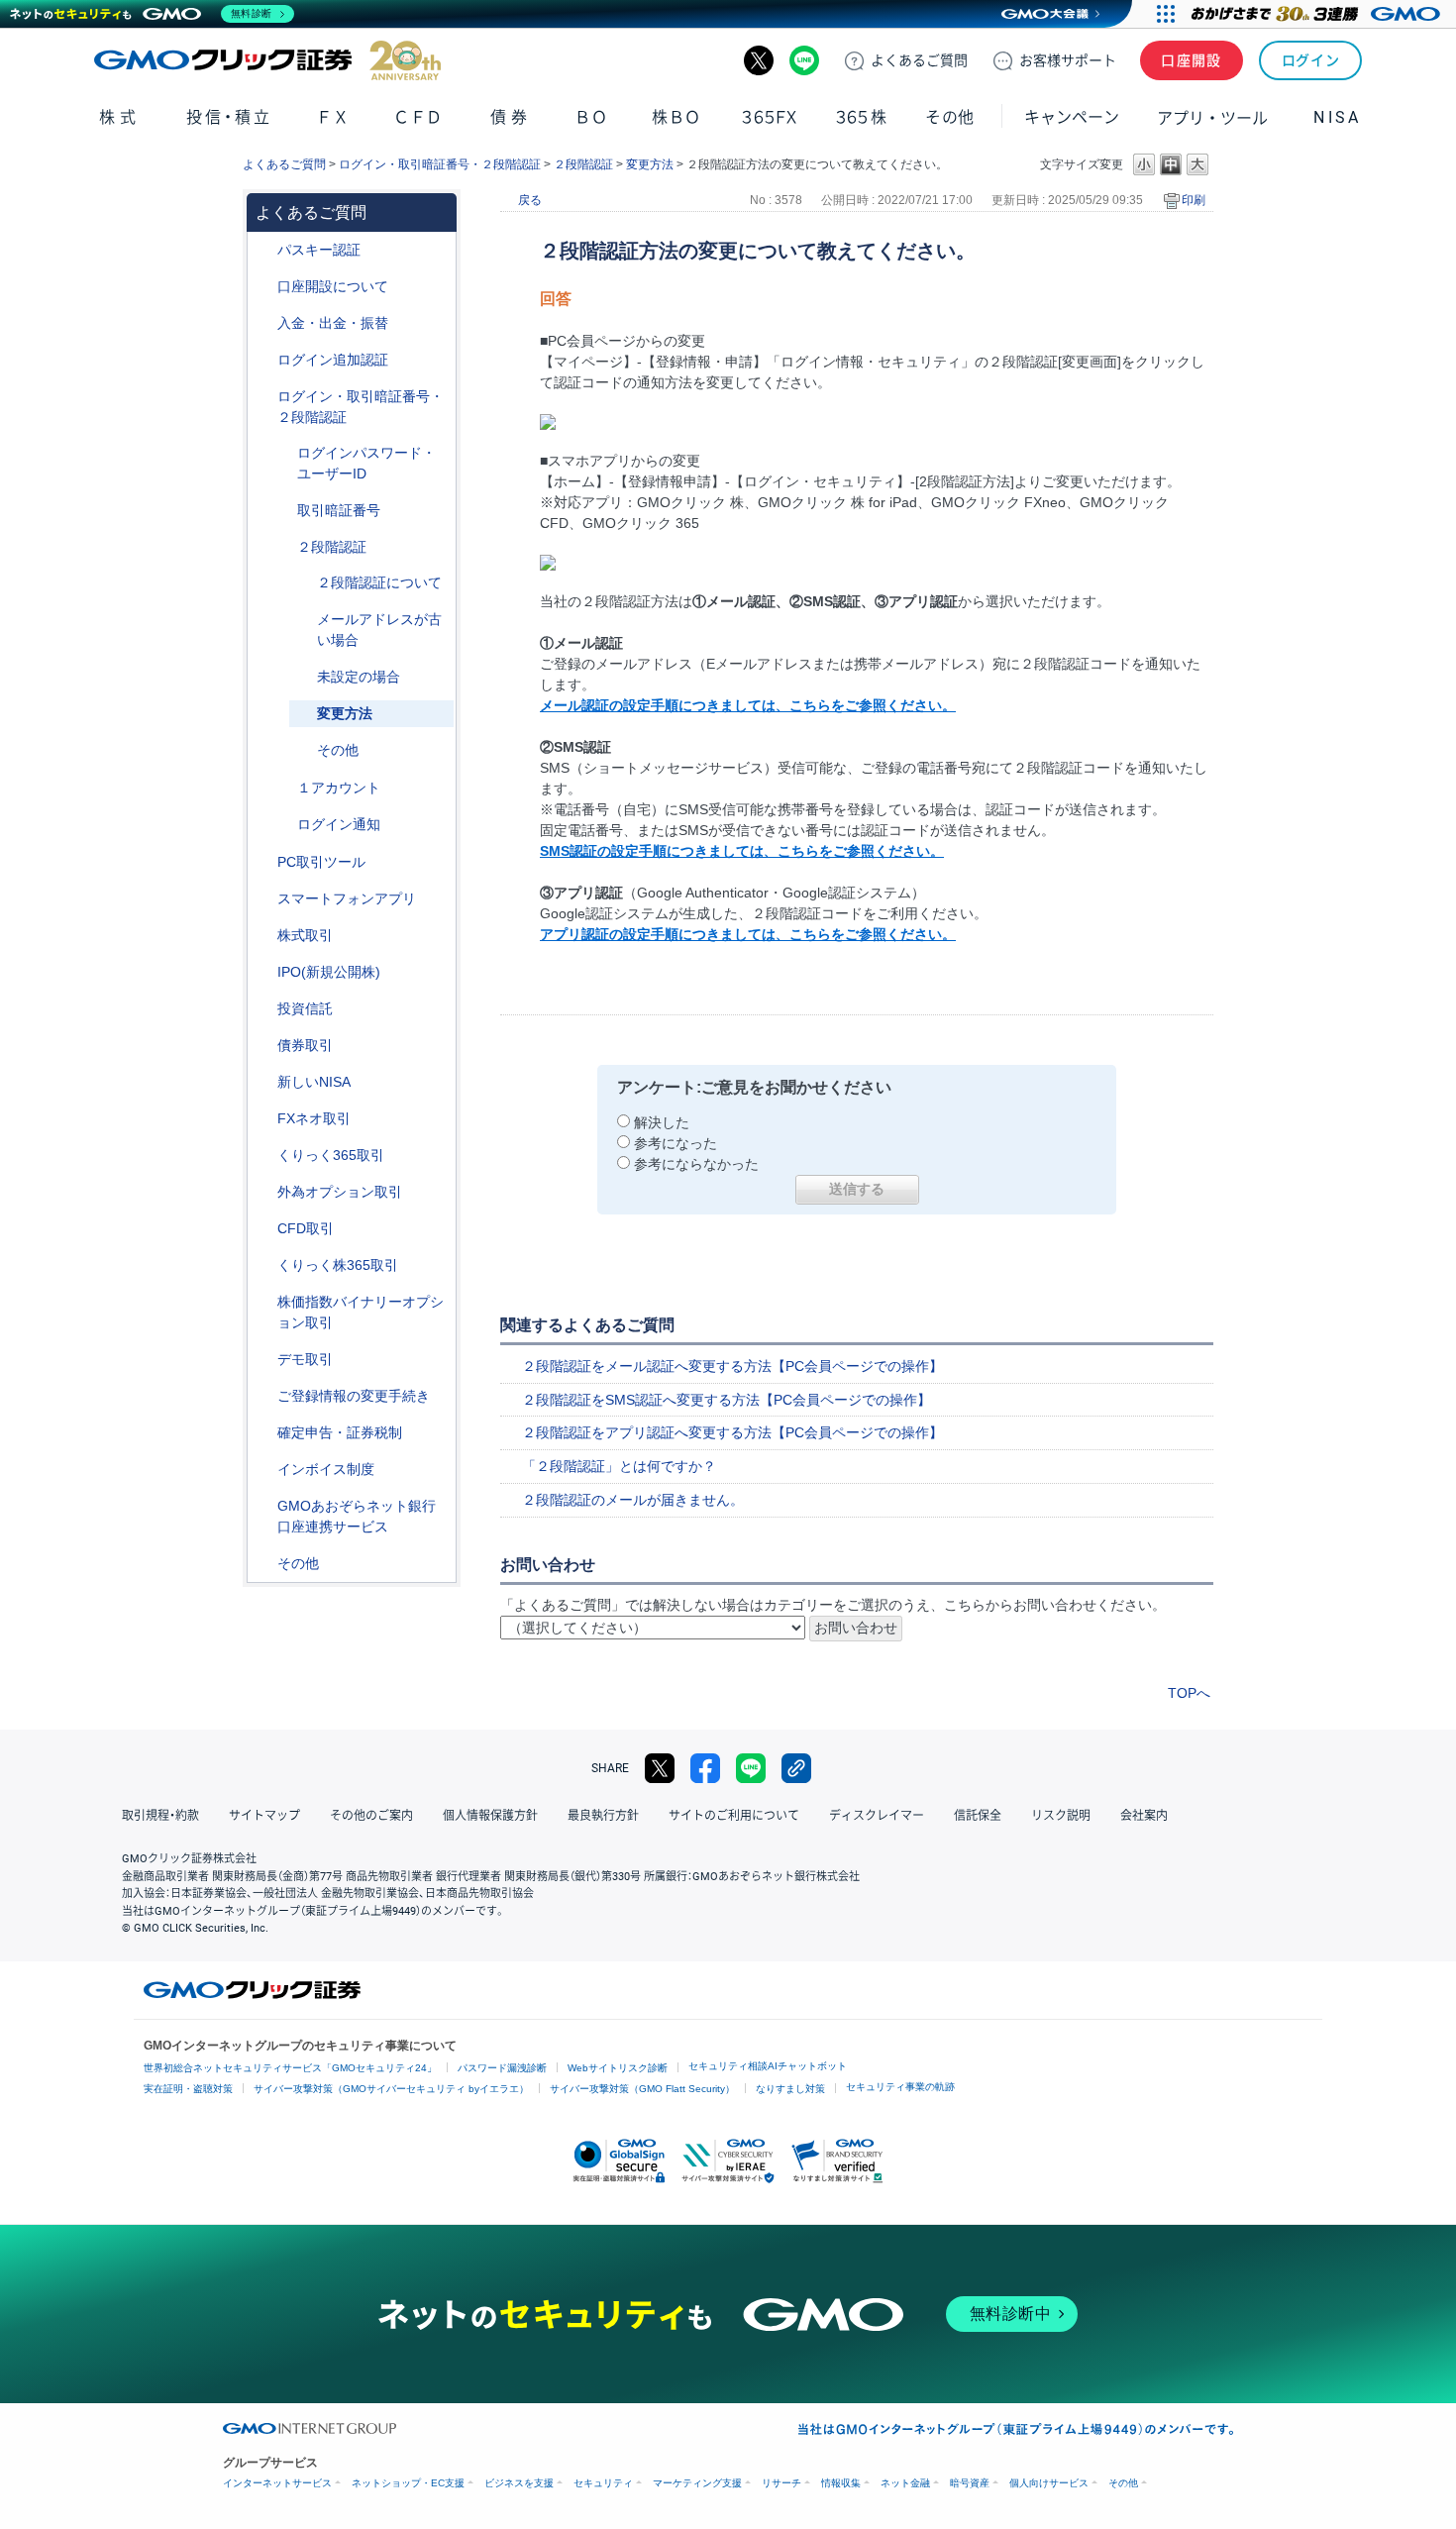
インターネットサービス (277, 2483)
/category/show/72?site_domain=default (263, 936)
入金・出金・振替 (333, 323)
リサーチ (781, 2483)
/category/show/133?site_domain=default (263, 1302)
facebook (705, 1768)
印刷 (1194, 200)
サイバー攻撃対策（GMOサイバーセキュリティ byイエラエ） (391, 2089)
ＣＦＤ (418, 117)
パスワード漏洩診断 (502, 2068)
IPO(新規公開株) (329, 972)
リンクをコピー (796, 1768)
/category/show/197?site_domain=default (283, 511)
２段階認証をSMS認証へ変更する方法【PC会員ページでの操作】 (727, 1400)
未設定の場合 (359, 677)
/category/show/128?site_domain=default (263, 1506)
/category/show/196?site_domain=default (283, 453)
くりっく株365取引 (338, 1265)
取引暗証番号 (339, 510)
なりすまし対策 (790, 2089)
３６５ (862, 117)
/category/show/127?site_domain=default (263, 1433)
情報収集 (841, 2483)
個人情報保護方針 (490, 1816)
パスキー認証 (319, 250)
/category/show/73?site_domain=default (263, 972)
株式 (119, 117)
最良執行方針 (603, 1816)
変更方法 (650, 164)
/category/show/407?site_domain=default (263, 1265)
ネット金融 (905, 2483)
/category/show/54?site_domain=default (263, 397)
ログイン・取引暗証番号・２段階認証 (440, 164)
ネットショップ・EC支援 (408, 2483)
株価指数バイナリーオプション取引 (361, 1312)
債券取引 (305, 1045)
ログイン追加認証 (333, 360)
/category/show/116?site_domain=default (263, 1009)
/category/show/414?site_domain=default (263, 250)
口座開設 (1192, 60)
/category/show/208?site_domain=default (263, 899)
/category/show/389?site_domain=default (263, 1046)
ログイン (1311, 60)
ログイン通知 (339, 824)
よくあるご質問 (284, 164)
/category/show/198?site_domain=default (283, 547)
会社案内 (1144, 1816)
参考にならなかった (696, 1164)
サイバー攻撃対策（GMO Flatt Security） (642, 2089)
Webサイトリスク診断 (618, 2068)
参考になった (676, 1143)
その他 (338, 750)
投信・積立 (229, 117)
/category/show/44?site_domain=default (263, 1564)
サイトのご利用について (734, 1816)
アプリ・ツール (1212, 117)
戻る (530, 200)
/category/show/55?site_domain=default (263, 323)
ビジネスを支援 (519, 2483)
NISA (1337, 117)
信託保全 (978, 1816)
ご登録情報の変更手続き (354, 1396)
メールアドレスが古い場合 (379, 630)
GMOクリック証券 (267, 60)
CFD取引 (306, 1228)
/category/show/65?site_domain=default (263, 1192)
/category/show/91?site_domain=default (263, 287)
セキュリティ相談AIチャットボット (768, 2066)
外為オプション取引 (340, 1192)
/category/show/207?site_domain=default (263, 862)
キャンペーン (1072, 117)
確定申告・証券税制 (340, 1432)
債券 (511, 117)
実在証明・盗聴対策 (188, 2089)
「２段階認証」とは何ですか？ (619, 1466)
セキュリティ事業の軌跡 (900, 2087)
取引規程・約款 (160, 1816)
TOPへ (1189, 1693)
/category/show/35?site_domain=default (263, 1156)
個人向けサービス (1049, 2483)
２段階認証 (583, 164)
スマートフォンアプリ (347, 898)
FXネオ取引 (314, 1118)
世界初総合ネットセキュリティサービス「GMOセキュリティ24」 (290, 2068)
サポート (1068, 60)
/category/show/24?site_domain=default (263, 1119)
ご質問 (919, 60)
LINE (804, 60)
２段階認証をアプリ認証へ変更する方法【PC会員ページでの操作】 (732, 1432)
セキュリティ (603, 2483)
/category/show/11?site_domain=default (263, 1229)
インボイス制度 (326, 1469)
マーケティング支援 (697, 2483)
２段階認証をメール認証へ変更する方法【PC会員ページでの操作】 (732, 1366)
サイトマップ (264, 1816)
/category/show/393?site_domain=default (263, 1082)
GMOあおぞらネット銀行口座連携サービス (357, 1516)
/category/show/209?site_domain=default (263, 1360)
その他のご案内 (371, 1816)
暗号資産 (970, 2483)
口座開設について (333, 286)
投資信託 (305, 1008)
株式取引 (305, 935)
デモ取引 (305, 1359)
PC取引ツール (321, 862)
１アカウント (339, 788)
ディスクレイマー (877, 1816)
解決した (662, 1122)
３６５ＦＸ (769, 117)
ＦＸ (333, 117)
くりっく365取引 (331, 1155)
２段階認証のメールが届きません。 (633, 1500)
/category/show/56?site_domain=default (263, 1396)
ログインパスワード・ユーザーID (366, 463)
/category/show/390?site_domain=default (263, 1470)
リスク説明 (1061, 1816)
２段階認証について (379, 582)
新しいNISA (314, 1082)
